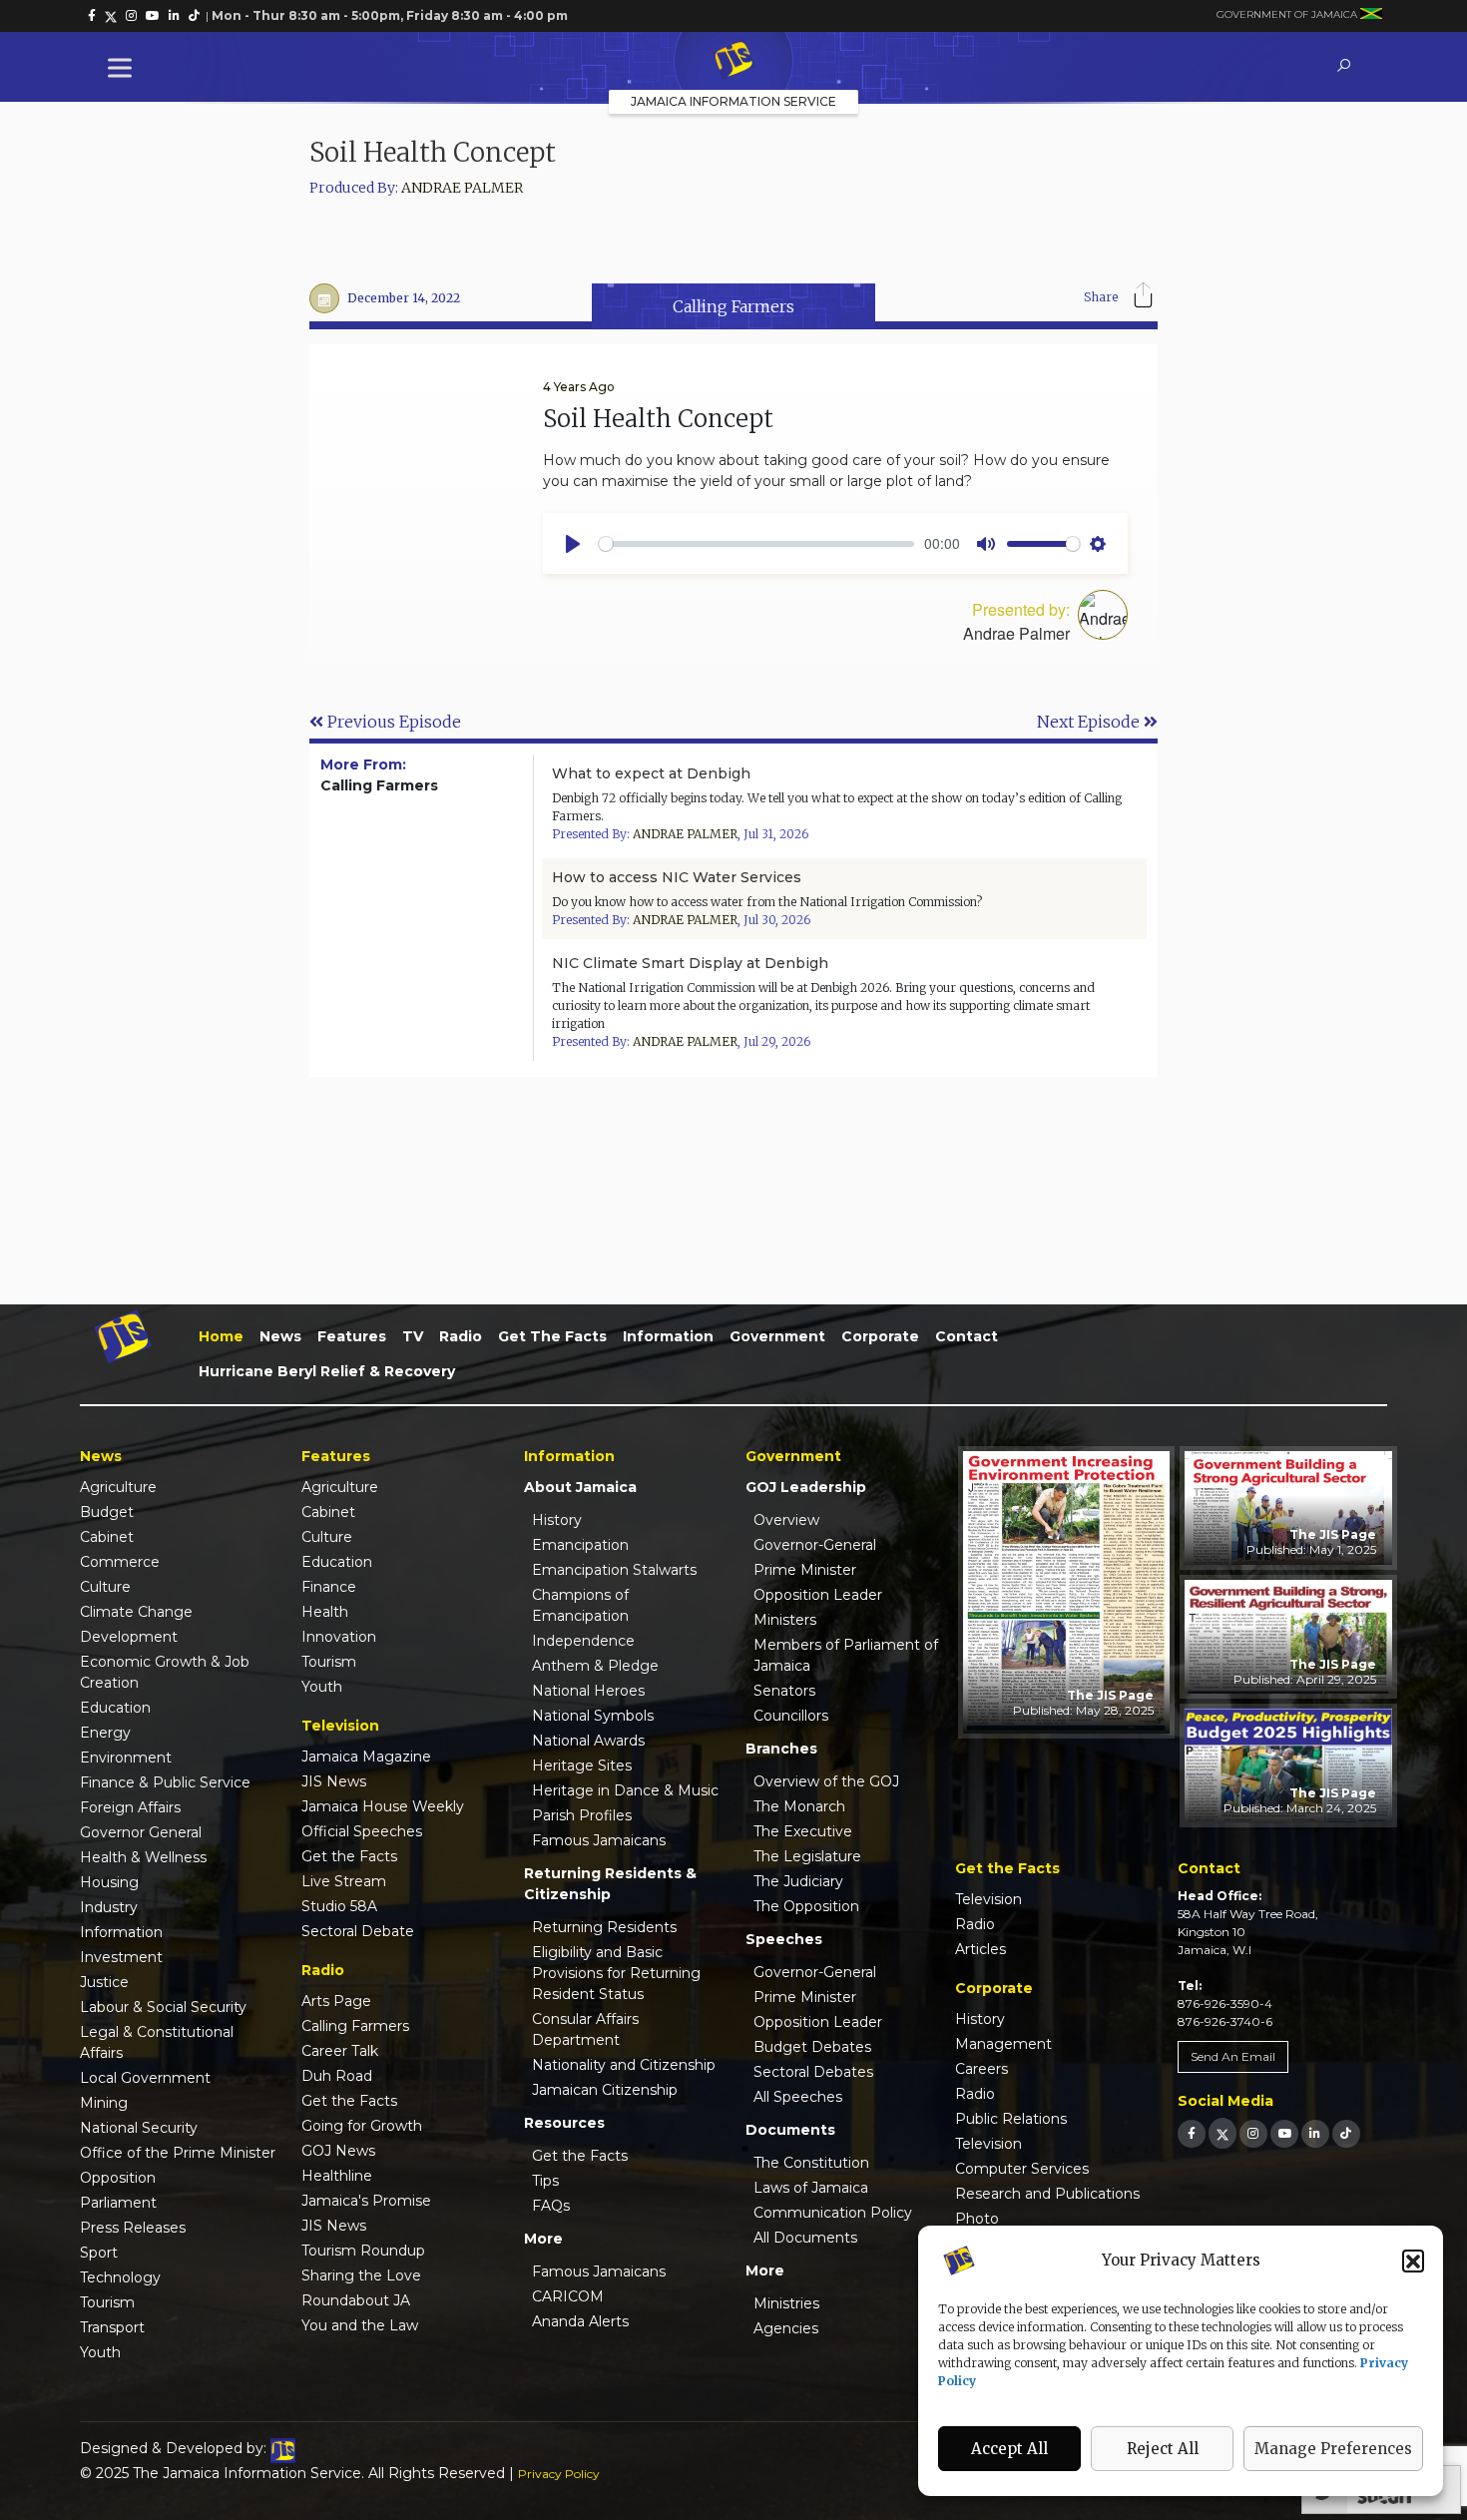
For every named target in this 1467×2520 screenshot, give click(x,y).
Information (668, 1336)
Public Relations (1011, 2119)
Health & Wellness (143, 1857)
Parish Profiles (582, 1815)
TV (413, 1336)
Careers (981, 2069)
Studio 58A (339, 1906)
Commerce (120, 1562)
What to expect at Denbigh (651, 773)
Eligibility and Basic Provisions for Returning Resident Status (616, 1973)
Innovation (339, 1637)
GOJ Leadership (806, 1487)
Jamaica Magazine (366, 1757)
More (543, 2239)
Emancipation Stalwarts (614, 1570)
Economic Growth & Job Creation (165, 1672)
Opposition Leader (818, 1595)
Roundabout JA (356, 2300)
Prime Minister (805, 1570)
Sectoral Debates (813, 2072)
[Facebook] (1192, 2133)
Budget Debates (812, 2047)
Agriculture (118, 1487)
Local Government (145, 2078)
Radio (461, 1336)
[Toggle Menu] (124, 67)
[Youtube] (1284, 2133)
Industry (109, 1907)
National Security (139, 2128)
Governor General (141, 1832)
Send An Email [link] (1233, 2056)
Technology (120, 2277)
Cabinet (107, 1537)
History (557, 1520)
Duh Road (337, 2076)
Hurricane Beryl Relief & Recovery (327, 1371)
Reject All (1163, 2449)
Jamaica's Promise (366, 2201)
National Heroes (588, 1691)
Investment (121, 1957)
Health (325, 1612)
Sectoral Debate (358, 1931)
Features (352, 1336)
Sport (99, 2253)
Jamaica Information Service (733, 101)
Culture (105, 1587)
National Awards (588, 1741)
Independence (583, 1641)
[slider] (756, 544)
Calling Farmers (355, 2026)
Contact (967, 1336)
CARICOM (568, 2296)
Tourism (107, 2302)
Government (777, 1336)
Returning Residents (604, 1927)
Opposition (118, 2178)
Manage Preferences (1333, 2449)
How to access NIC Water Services (677, 877)
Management (1003, 2044)
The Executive (803, 1831)
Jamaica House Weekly (383, 1806)
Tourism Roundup (363, 2251)
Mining (104, 2103)
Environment (126, 1758)
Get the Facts (552, 1336)
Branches (781, 1749)
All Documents (805, 2238)
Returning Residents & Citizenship (610, 1884)
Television (988, 1899)
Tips (545, 2181)
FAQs (551, 2206)
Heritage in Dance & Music (625, 1790)
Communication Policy (833, 2213)
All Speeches (798, 2097)
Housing (109, 1882)
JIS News (334, 1781)
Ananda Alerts (580, 2321)
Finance (329, 1587)
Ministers (785, 1620)
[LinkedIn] (1315, 2133)
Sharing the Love (361, 2275)
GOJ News (338, 2151)
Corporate (880, 1336)
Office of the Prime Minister (178, 2153)
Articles (980, 1949)
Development (129, 1637)
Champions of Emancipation (580, 1605)
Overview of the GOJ (826, 1781)
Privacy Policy (559, 2474)
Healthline (337, 2176)
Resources (564, 2123)
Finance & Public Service (165, 1782)
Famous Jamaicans (599, 1840)
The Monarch (799, 1806)
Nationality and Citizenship (624, 2065)
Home (221, 1336)
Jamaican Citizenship (605, 2090)
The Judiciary (798, 1881)
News (280, 1336)
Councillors (791, 1716)
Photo (977, 2219)
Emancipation (580, 1545)
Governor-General (815, 1545)
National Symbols (593, 1716)
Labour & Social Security (163, 2007)
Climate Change (136, 1612)
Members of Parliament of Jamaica (846, 1655)
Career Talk (340, 2051)
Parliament (118, 2203)
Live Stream (344, 1881)
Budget (107, 1512)
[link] (92, 16)
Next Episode (1090, 722)
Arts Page (336, 2001)
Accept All (1009, 2449)
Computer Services (1022, 2169)
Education (115, 1708)
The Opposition (806, 1906)
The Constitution (811, 2163)
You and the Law (360, 2325)
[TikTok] (1346, 2133)
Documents (790, 2130)
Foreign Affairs (130, 1807)
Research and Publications (1047, 2194)
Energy (105, 1733)
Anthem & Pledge (595, 1666)
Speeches (784, 1939)
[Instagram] (1253, 2133)
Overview (786, 1520)
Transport (112, 2327)
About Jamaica (580, 1487)
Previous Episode (392, 722)
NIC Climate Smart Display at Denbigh (690, 963)
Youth (100, 2352)
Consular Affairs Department (585, 2029)
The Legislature (807, 1856)
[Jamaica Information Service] (733, 61)
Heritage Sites (582, 1765)
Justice (104, 1982)
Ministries (786, 2303)
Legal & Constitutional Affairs (157, 2042)
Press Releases (133, 2228)
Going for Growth (362, 2126)
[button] (1413, 2261)
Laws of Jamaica (811, 2188)
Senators (784, 1691)
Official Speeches (362, 1831)
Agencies (786, 2328)
